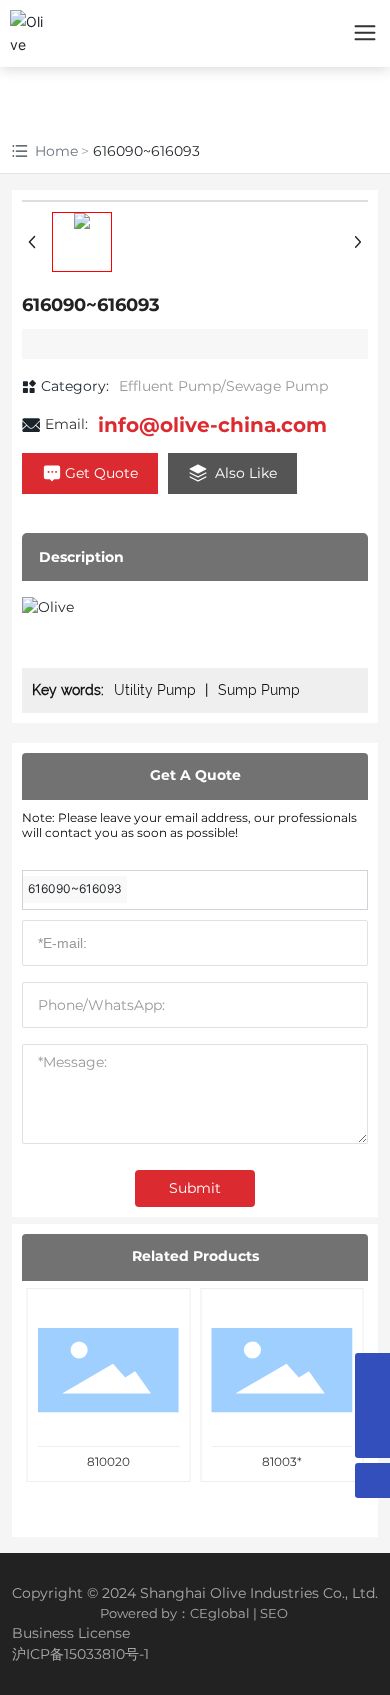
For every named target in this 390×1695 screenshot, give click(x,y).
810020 (108, 1461)
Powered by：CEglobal (175, 1613)
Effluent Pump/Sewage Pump (223, 386)
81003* (282, 1461)
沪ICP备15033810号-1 (80, 1654)
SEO (274, 1613)
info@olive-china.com (212, 425)
